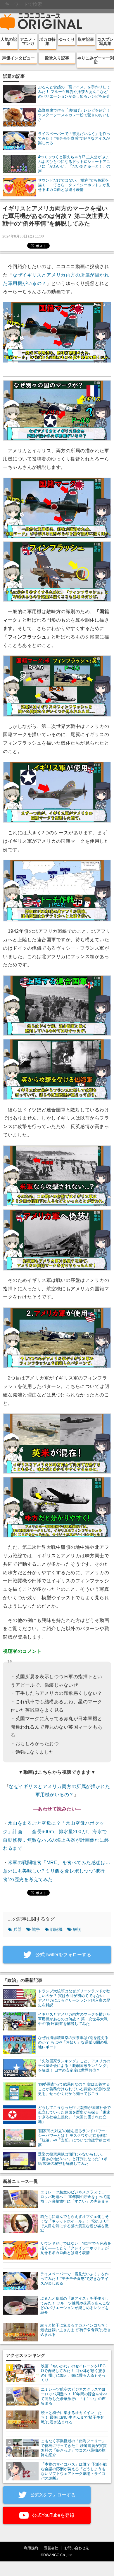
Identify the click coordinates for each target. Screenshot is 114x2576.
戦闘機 (56, 1929)
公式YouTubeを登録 (53, 2515)
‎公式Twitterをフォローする (63, 1955)
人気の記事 (9, 41)
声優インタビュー (18, 58)
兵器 (18, 1929)
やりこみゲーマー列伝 (96, 60)
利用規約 (31, 2548)
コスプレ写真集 (105, 41)
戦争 (36, 1929)
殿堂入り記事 (57, 58)
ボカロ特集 (47, 41)
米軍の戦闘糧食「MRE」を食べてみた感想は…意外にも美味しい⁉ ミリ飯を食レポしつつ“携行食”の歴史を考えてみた (57, 1871)
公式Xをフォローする (52, 2495)
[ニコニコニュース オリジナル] (41, 22)
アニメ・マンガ (28, 41)
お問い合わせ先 (77, 2548)
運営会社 (51, 2548)
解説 (77, 1929)
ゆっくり (67, 39)
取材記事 (86, 39)
